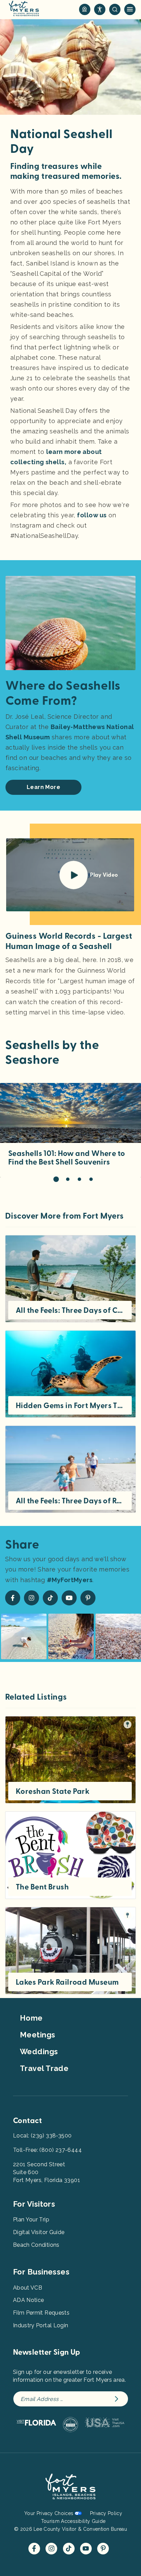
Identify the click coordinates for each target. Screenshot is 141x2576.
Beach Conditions (36, 2245)
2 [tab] (68, 1179)
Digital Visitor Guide (39, 2232)
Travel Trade (44, 2068)
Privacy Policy (106, 2513)
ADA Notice (29, 2300)
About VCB (28, 2288)
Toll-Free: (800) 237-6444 (47, 2150)
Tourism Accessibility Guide (73, 2521)
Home (31, 2018)
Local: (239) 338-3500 (42, 2136)
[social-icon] (85, 9)
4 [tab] (91, 1179)
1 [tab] (56, 1179)
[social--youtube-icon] (69, 1598)
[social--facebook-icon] (13, 1598)
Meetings (38, 2035)
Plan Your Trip (31, 2220)
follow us (92, 515)
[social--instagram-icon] (31, 1598)
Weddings (39, 2051)
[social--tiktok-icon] (50, 1598)
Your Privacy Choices (49, 2513)
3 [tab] (79, 1179)
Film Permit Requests (41, 2313)
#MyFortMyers (70, 1580)
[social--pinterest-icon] (88, 1598)
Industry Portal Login (41, 2325)
